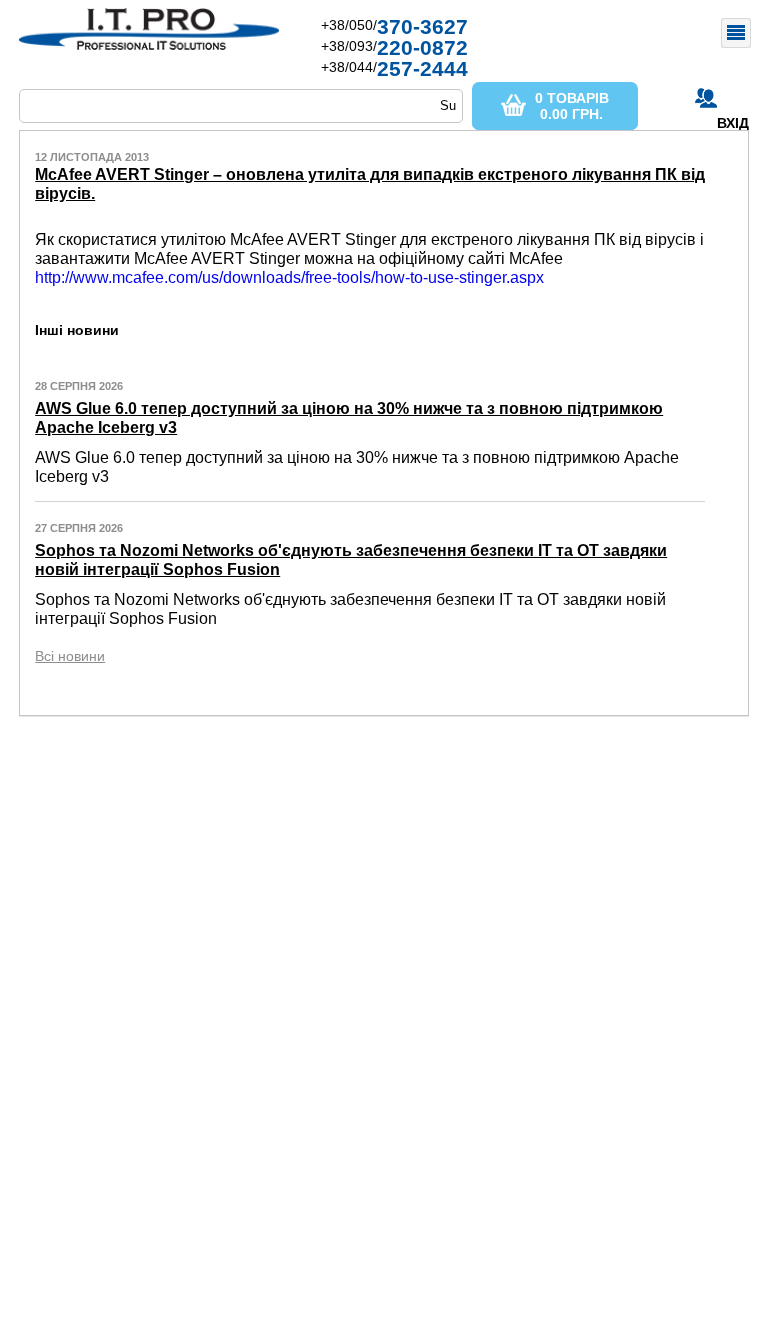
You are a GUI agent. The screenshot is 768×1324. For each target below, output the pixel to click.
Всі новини (70, 656)
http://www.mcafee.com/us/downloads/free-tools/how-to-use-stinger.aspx (289, 277)
